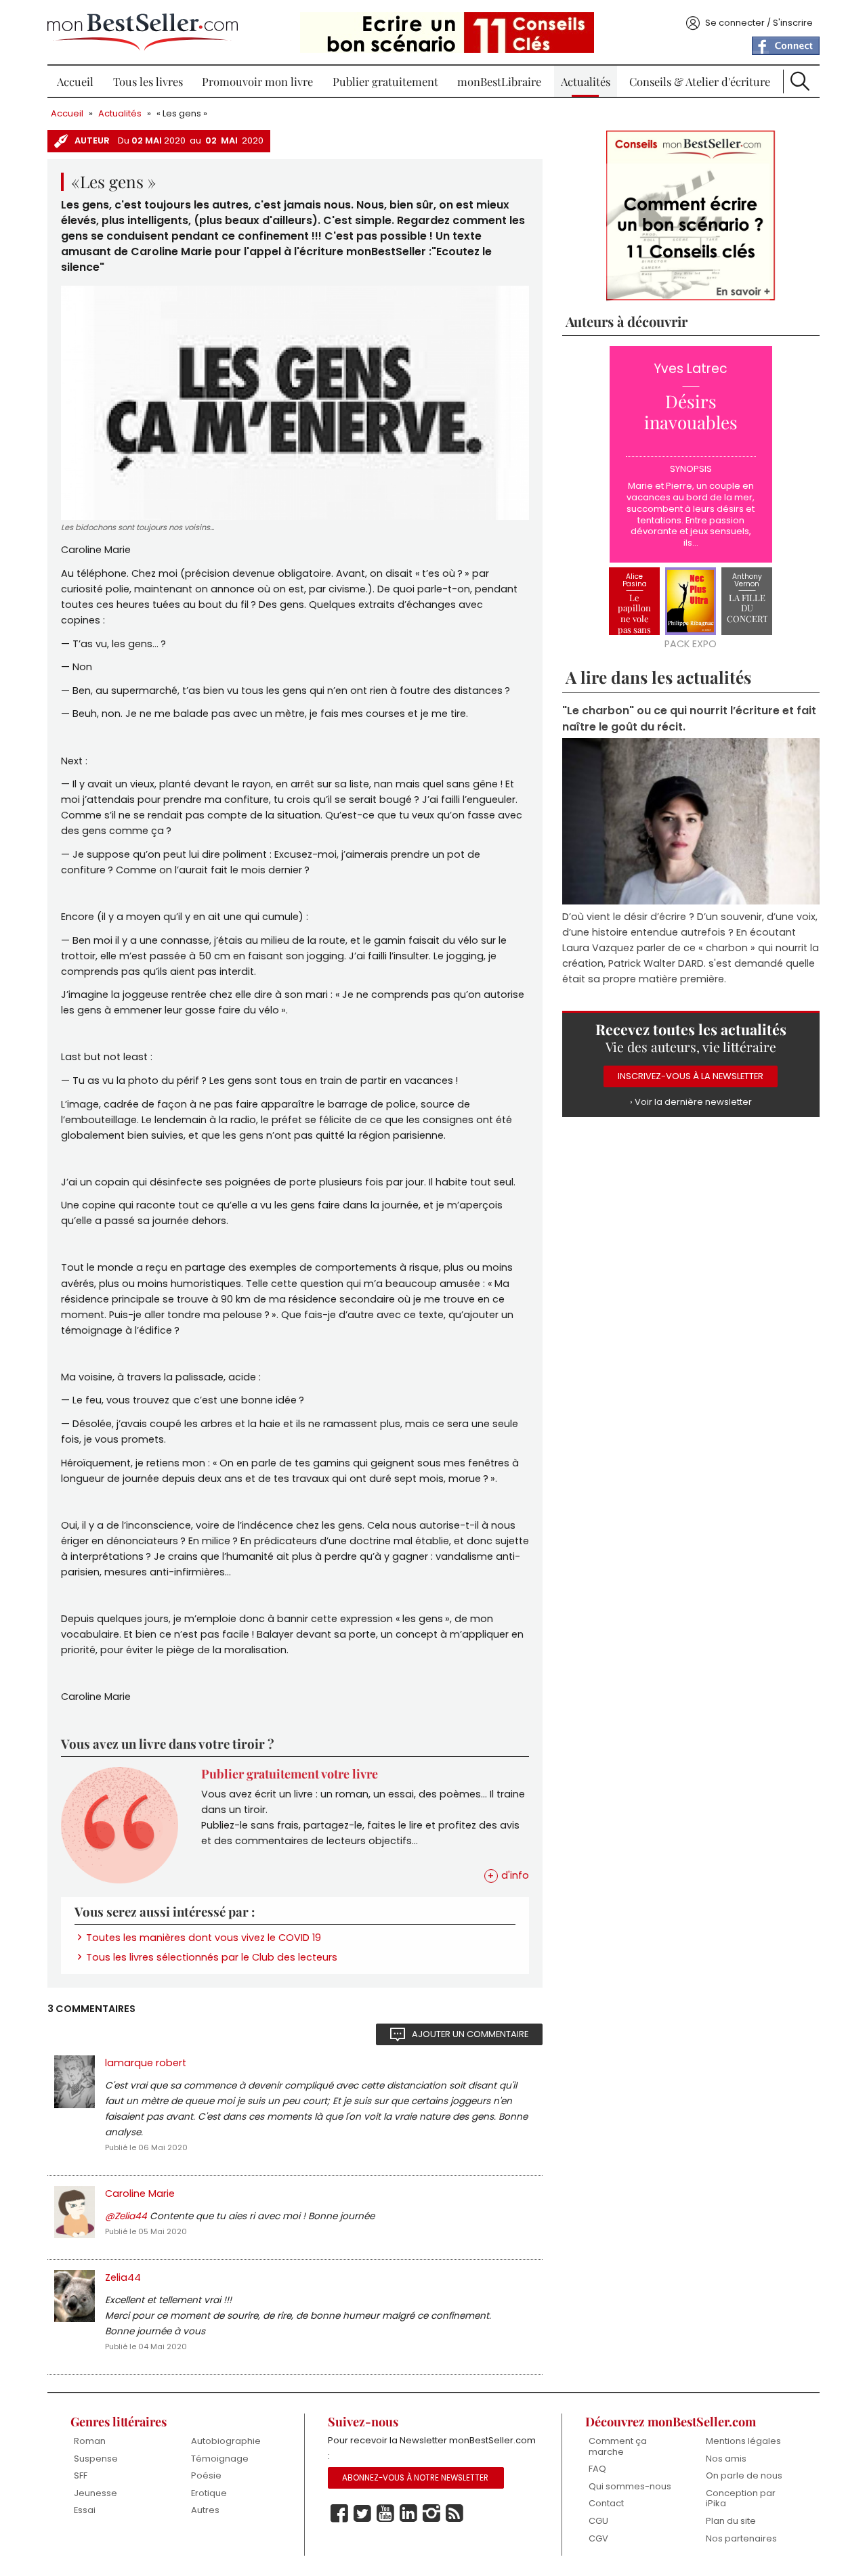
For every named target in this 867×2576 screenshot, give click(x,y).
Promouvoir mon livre (257, 81)
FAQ (597, 2469)
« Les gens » (182, 113)
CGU (598, 2521)
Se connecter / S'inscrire (759, 23)
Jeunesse (96, 2493)
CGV (598, 2538)
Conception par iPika (741, 2498)
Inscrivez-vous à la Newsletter (691, 1076)
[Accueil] (143, 32)
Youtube (385, 2514)
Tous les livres (148, 81)
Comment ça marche (618, 2446)
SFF (81, 2475)
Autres (205, 2510)
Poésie (206, 2475)
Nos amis (726, 2459)
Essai (85, 2510)
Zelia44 (123, 2277)
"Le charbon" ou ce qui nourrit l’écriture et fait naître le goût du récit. (689, 718)
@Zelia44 (126, 2216)
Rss (454, 2514)
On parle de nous (744, 2475)
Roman (90, 2441)
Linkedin (408, 2514)
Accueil (75, 81)
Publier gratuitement (385, 81)
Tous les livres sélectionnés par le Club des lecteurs (212, 1957)
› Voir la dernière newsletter (691, 1102)
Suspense (96, 2459)
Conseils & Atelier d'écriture (700, 81)
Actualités (586, 81)
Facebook (339, 2514)
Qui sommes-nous (630, 2486)
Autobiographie (226, 2441)
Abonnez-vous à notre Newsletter (415, 2478)
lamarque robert (146, 2063)
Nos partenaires (741, 2538)
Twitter (362, 2514)
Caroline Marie (140, 2193)
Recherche (800, 81)
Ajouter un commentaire (470, 2034)
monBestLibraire (499, 81)
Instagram (431, 2514)
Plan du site (731, 2521)
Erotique (209, 2493)
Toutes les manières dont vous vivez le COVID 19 (204, 1938)
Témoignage (220, 2459)
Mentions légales (743, 2441)
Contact (606, 2503)
